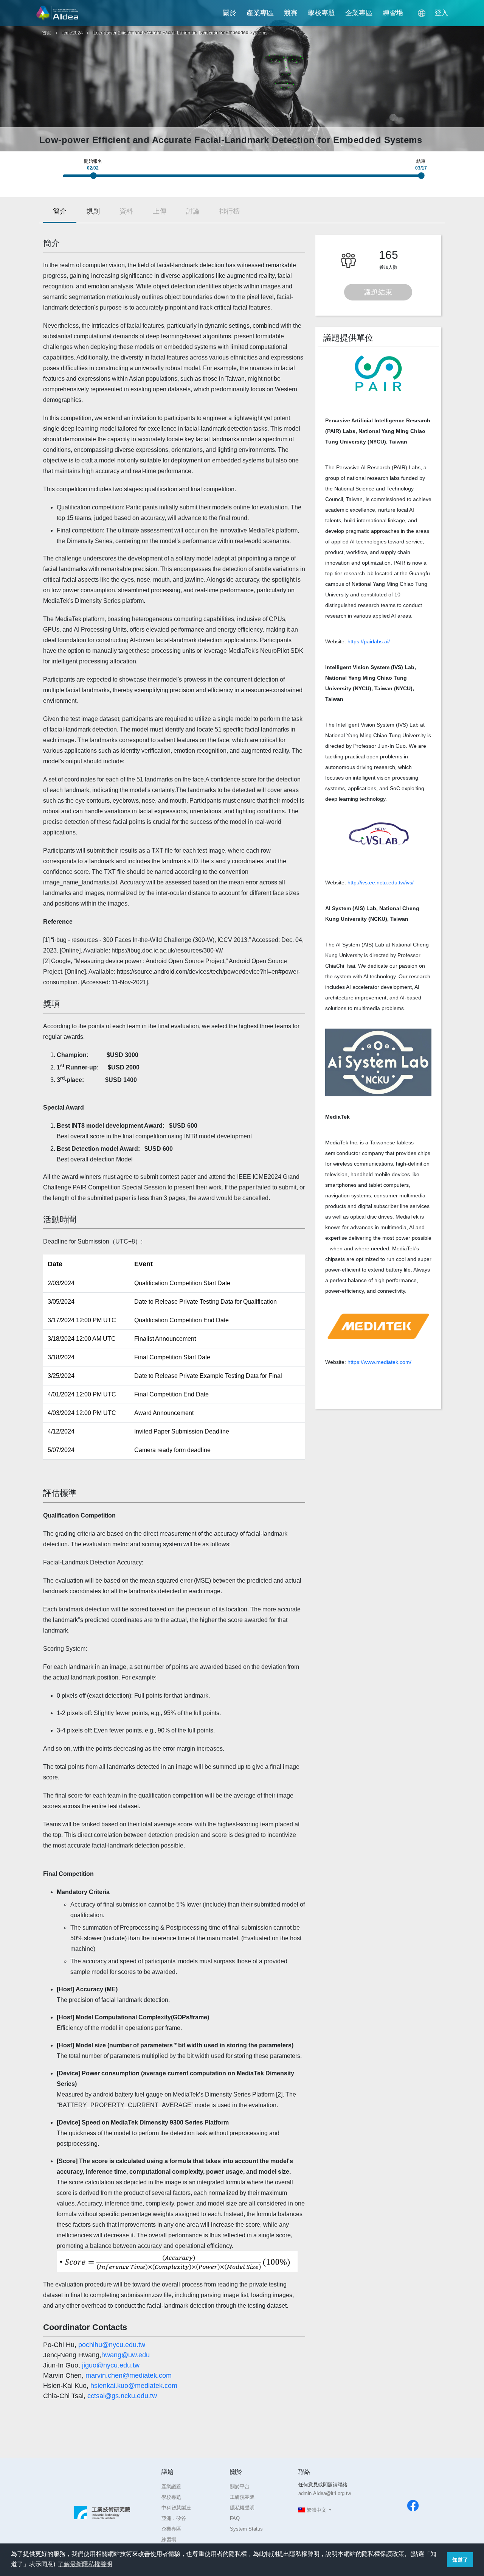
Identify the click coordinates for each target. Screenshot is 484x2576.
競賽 (291, 13)
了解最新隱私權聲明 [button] (85, 2564)
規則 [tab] (93, 211)
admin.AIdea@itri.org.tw (325, 2493)
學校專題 (321, 13)
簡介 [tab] (60, 211)
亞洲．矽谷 (174, 2518)
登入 (441, 13)
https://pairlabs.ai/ (369, 641)
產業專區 (260, 13)
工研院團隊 (242, 2497)
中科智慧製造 (176, 2508)
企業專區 (359, 13)
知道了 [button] (460, 2560)
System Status (246, 2529)
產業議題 (171, 2487)
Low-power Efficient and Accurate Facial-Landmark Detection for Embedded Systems (180, 33)
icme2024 (73, 33)
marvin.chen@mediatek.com (129, 2375)
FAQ (235, 2518)
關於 (230, 13)
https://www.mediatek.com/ (379, 1362)
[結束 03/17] (423, 178)
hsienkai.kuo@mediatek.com (134, 2386)
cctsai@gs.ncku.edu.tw (122, 2396)
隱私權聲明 (242, 2508)
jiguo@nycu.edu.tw (111, 2365)
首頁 (46, 33)
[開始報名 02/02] (95, 178)
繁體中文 (316, 2510)
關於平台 (240, 2487)
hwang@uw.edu (126, 2355)
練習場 (393, 13)
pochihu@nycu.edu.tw (112, 2345)
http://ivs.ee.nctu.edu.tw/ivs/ (381, 883)
